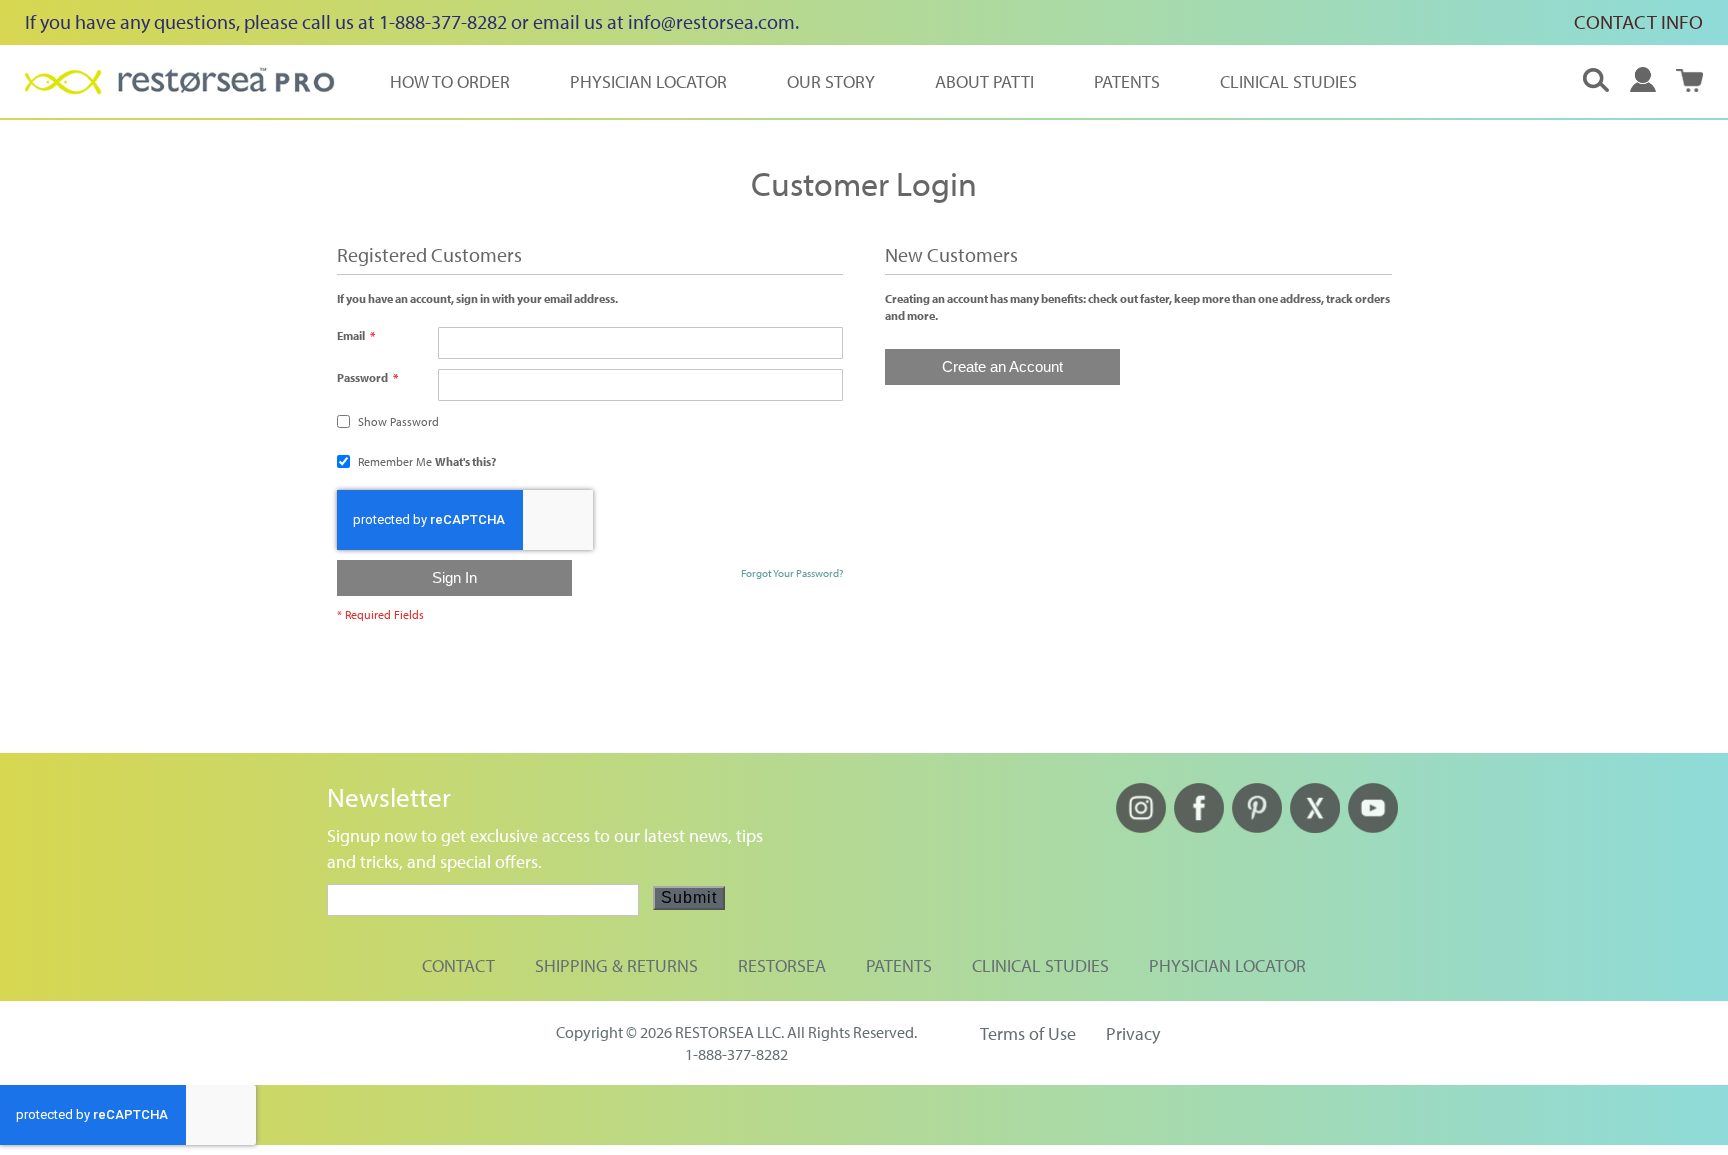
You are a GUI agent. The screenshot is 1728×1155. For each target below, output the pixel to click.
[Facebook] (1199, 826)
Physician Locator (1227, 965)
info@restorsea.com (711, 21)
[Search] (1596, 81)
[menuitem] (450, 81)
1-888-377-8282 (736, 1054)
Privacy (1133, 1033)
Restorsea (782, 965)
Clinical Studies (1040, 965)
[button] (1643, 80)
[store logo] (180, 81)
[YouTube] (1373, 826)
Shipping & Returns (616, 965)
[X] (1315, 826)
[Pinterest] (1257, 826)
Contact (458, 965)
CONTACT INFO (1638, 21)
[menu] (873, 81)
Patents (899, 965)
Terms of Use (1028, 1033)
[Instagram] (1141, 826)
